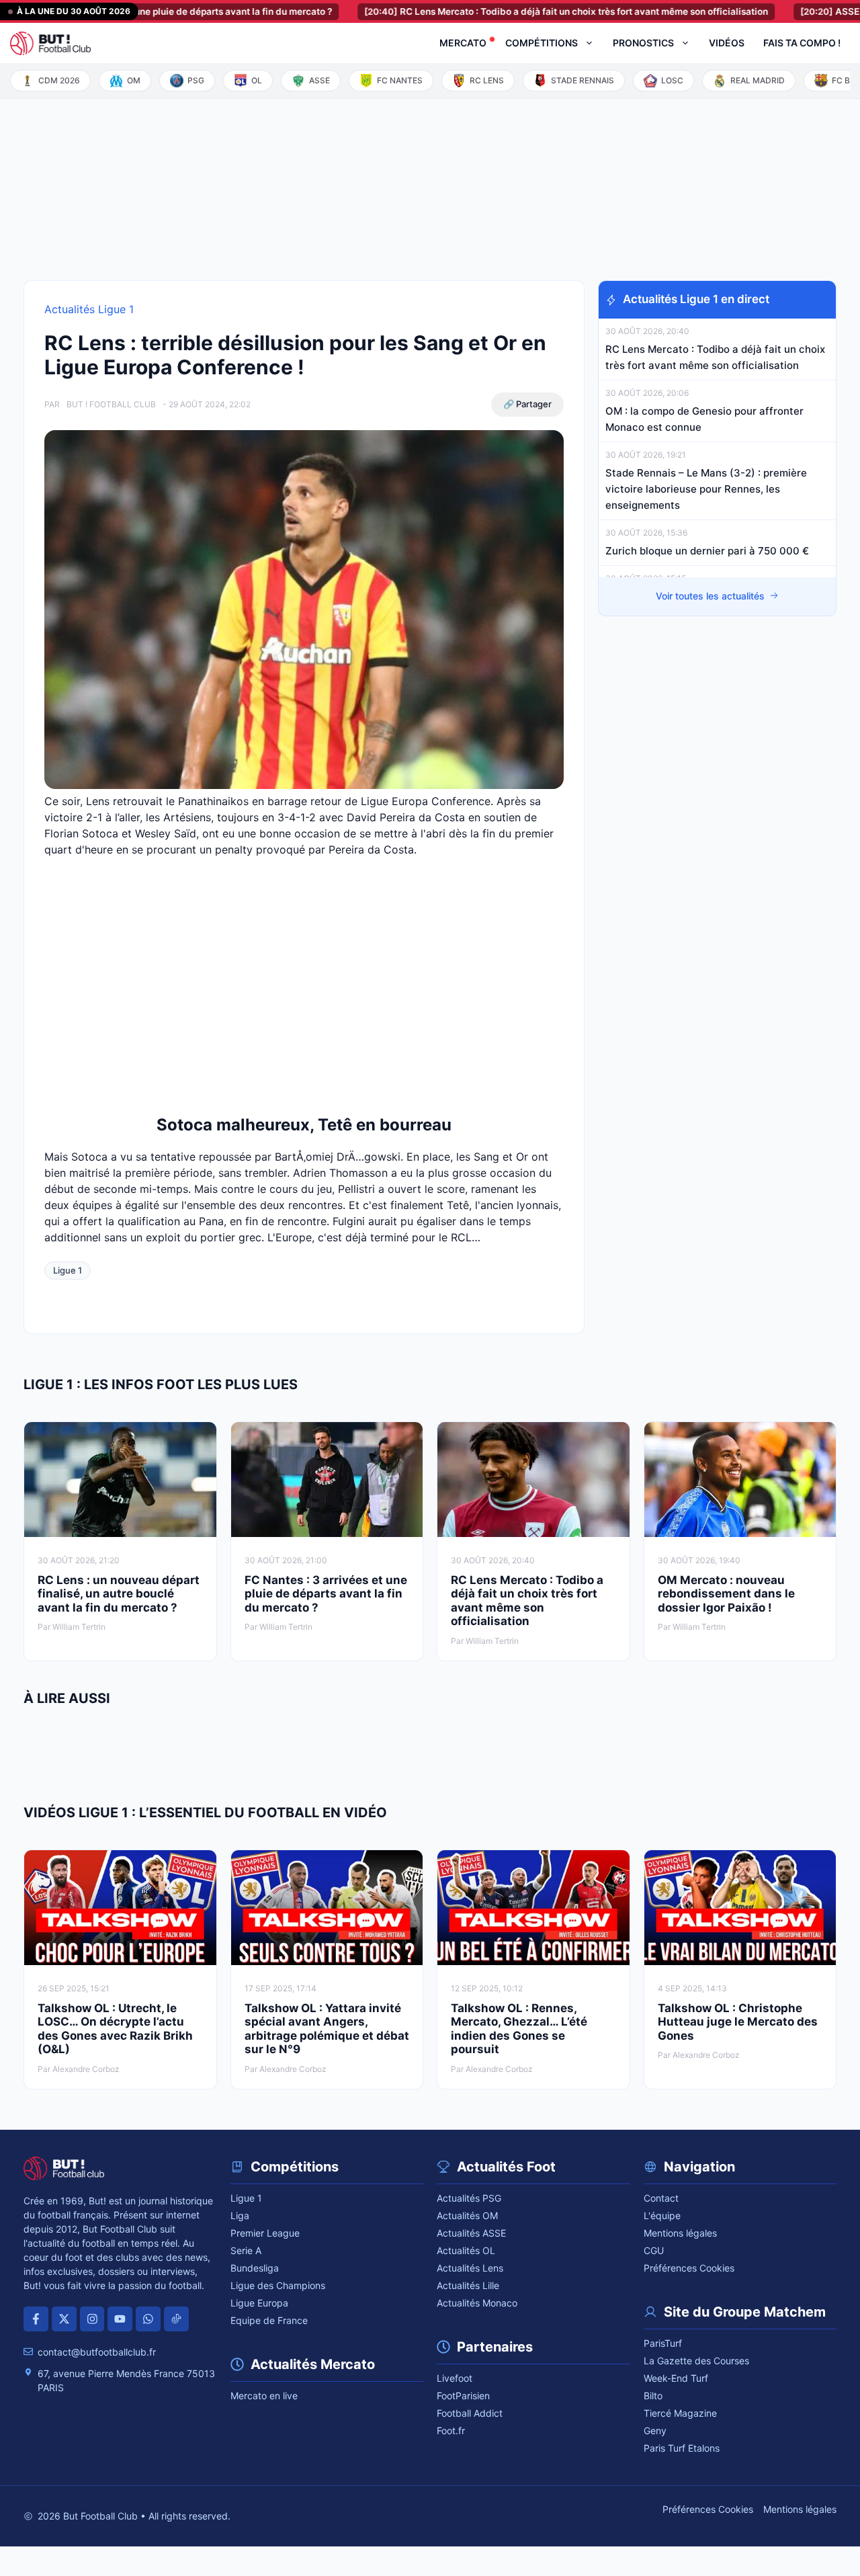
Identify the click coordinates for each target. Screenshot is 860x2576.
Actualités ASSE (471, 2233)
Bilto (653, 2396)
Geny (655, 2430)
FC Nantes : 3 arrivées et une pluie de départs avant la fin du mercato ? (326, 1594)
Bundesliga (255, 2268)
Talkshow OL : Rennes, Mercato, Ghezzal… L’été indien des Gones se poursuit (519, 2029)
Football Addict (470, 2413)
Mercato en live (264, 2396)
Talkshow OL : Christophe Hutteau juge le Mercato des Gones (738, 2022)
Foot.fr (451, 2430)
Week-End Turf (676, 2378)
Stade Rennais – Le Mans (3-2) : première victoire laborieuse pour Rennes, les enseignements (706, 489)
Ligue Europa (259, 2303)
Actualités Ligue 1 (89, 309)
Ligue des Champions (278, 2285)
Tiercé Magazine (680, 2413)
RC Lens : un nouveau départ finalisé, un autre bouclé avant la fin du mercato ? (119, 1594)
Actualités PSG (469, 2198)
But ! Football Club (111, 404)
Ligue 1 (68, 1270)
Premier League (265, 2233)
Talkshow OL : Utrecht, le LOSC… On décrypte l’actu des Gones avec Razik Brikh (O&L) (115, 2029)
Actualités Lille (468, 2285)
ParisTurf (663, 2343)
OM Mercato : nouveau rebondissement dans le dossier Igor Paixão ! (726, 1594)
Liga (240, 2215)
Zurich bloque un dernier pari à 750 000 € (707, 551)
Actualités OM (467, 2215)
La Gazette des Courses (696, 2361)
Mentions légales (680, 2233)
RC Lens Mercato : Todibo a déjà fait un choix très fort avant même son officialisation (502, 11)
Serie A (246, 2250)
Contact (661, 2198)
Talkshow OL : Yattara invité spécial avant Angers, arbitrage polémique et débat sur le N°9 (327, 2029)
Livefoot (455, 2378)
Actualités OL (466, 2250)
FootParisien (463, 2396)
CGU (654, 2250)
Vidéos (727, 43)
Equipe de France (269, 2320)
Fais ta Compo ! (802, 43)
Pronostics (643, 43)
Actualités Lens (470, 2268)
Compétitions (542, 43)
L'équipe (662, 2215)
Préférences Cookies (689, 2268)
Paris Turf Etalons (682, 2448)
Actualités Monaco (477, 2303)
